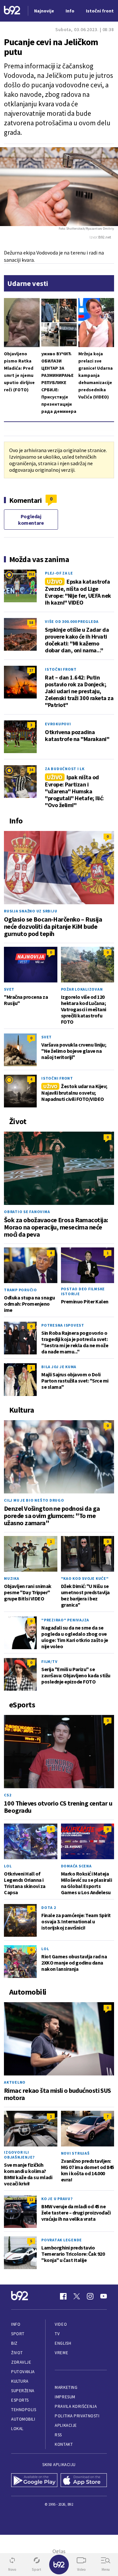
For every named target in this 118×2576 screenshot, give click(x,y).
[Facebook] (63, 2296)
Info (16, 2324)
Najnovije (44, 11)
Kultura (20, 2381)
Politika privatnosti (77, 2416)
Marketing (66, 2387)
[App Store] (84, 2481)
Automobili (23, 2419)
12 (31, 2200)
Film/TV (49, 1661)
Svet (9, 989)
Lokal (17, 2429)
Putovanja (23, 2372)
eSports (20, 2400)
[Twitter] (77, 2296)
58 (31, 622)
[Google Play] (34, 2481)
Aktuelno (15, 2082)
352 (31, 574)
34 (31, 770)
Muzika (12, 1578)
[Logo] (12, 11)
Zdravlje (21, 2362)
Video (61, 2324)
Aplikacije (66, 2425)
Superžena (23, 2391)
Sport (18, 2334)
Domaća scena (76, 1866)
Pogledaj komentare (31, 520)
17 (31, 670)
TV (57, 2334)
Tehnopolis (24, 2410)
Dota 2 (49, 1907)
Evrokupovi (58, 724)
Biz (14, 2343)
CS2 (8, 1795)
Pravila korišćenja (76, 2406)
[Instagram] (90, 2296)
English (63, 2343)
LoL (8, 1866)
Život (17, 2353)
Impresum (65, 2397)
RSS (58, 2435)
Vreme (61, 2353)
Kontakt (64, 2444)
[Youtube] (104, 2296)
